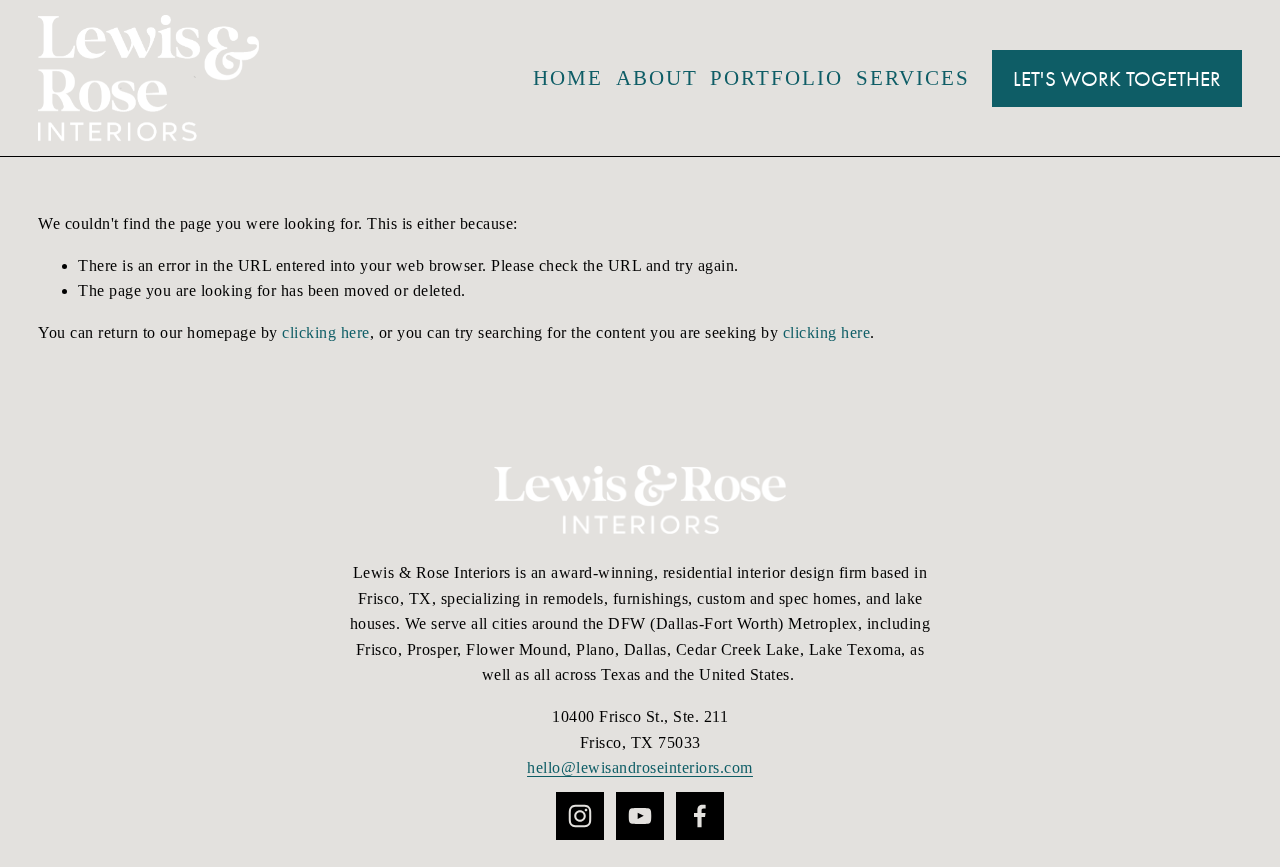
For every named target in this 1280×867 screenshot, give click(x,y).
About (657, 78)
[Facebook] (700, 816)
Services (913, 78)
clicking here (326, 332)
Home (568, 78)
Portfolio (776, 78)
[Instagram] (580, 816)
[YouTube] (640, 816)
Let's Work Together (1117, 78)
